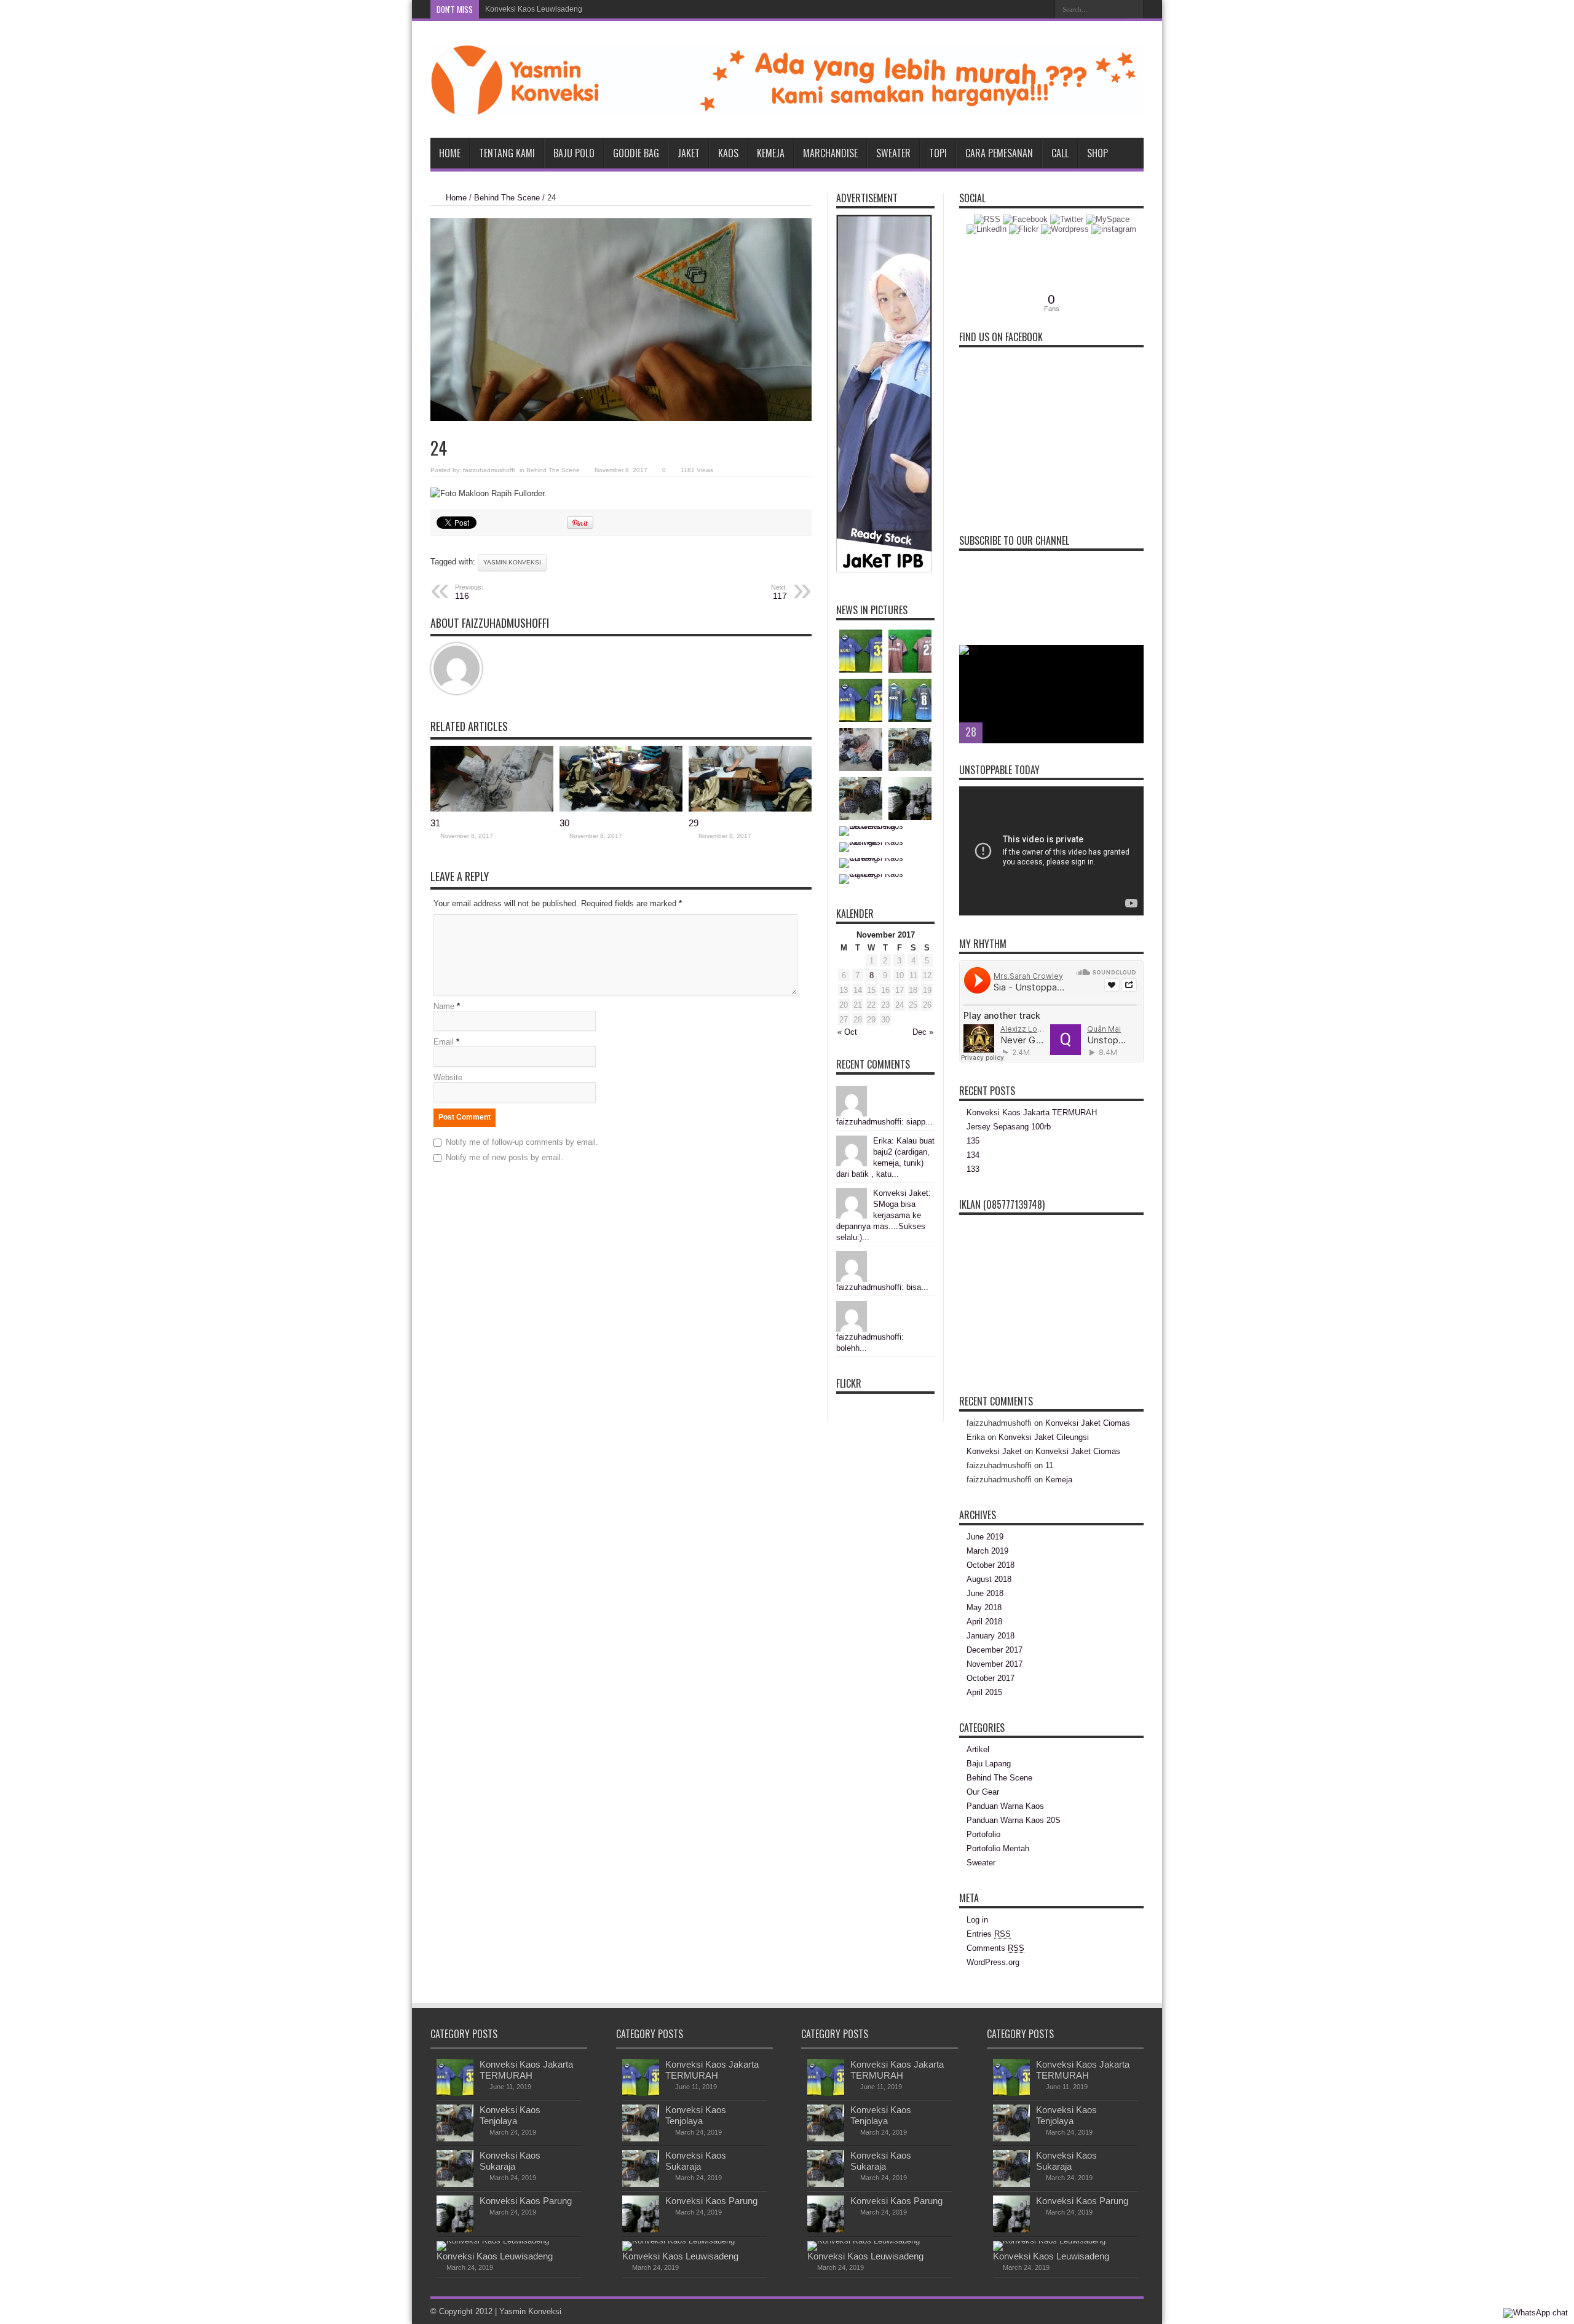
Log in (977, 1920)
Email (444, 1042)
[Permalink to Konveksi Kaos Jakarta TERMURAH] (455, 2093)
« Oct (847, 1032)
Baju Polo (574, 153)
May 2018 (984, 1607)
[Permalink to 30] (621, 809)
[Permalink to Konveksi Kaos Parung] (455, 2230)
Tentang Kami (507, 153)
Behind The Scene (507, 198)
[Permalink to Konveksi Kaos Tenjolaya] (455, 2139)
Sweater (893, 153)
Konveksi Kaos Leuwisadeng (534, 9)
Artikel (978, 1749)
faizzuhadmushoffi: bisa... (882, 1287)
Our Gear (983, 1792)
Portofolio (983, 1834)
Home (450, 153)
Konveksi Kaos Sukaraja (510, 2161)
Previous (1131, 657)
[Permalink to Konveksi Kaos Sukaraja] (455, 2184)
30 (564, 823)
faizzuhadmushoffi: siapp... (884, 1122)
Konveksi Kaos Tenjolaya (510, 2115)
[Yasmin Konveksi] (787, 107)
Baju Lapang (989, 1764)
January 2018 (991, 1636)
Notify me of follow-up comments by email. (522, 1142)
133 (973, 1169)
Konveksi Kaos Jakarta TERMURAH (1032, 1113)
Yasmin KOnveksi (512, 562)
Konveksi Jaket (994, 1451)
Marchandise (830, 153)
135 (973, 1141)
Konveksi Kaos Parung (526, 2201)
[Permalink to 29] (750, 809)
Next (1131, 677)
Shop (1097, 153)
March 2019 (987, 1551)
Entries (989, 1934)
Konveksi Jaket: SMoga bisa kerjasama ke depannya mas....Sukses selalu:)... (884, 1215)
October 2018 (991, 1565)
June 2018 (985, 1593)
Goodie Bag (636, 153)
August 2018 (989, 1579)
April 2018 (984, 1622)
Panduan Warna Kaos (1005, 1806)
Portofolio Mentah (998, 1848)
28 (971, 732)
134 (973, 1155)
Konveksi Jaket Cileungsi (1044, 1437)
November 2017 (995, 1664)
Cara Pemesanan (999, 153)
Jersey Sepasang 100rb (1009, 1127)
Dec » (923, 1032)
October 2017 (991, 1678)
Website (448, 1077)
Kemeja (771, 153)
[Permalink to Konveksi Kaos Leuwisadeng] (493, 2241)
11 (1049, 1465)
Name (444, 1006)
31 (435, 823)
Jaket (689, 153)
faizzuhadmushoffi (489, 470)
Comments (995, 1948)
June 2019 (985, 1537)
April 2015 (984, 1692)
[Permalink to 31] (492, 809)
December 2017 (995, 1650)
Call (1060, 153)
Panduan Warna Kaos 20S (1014, 1820)
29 (694, 823)
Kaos (728, 153)
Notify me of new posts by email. (504, 1157)
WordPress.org (993, 1962)
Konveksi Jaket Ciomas (1088, 1423)
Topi (938, 153)
